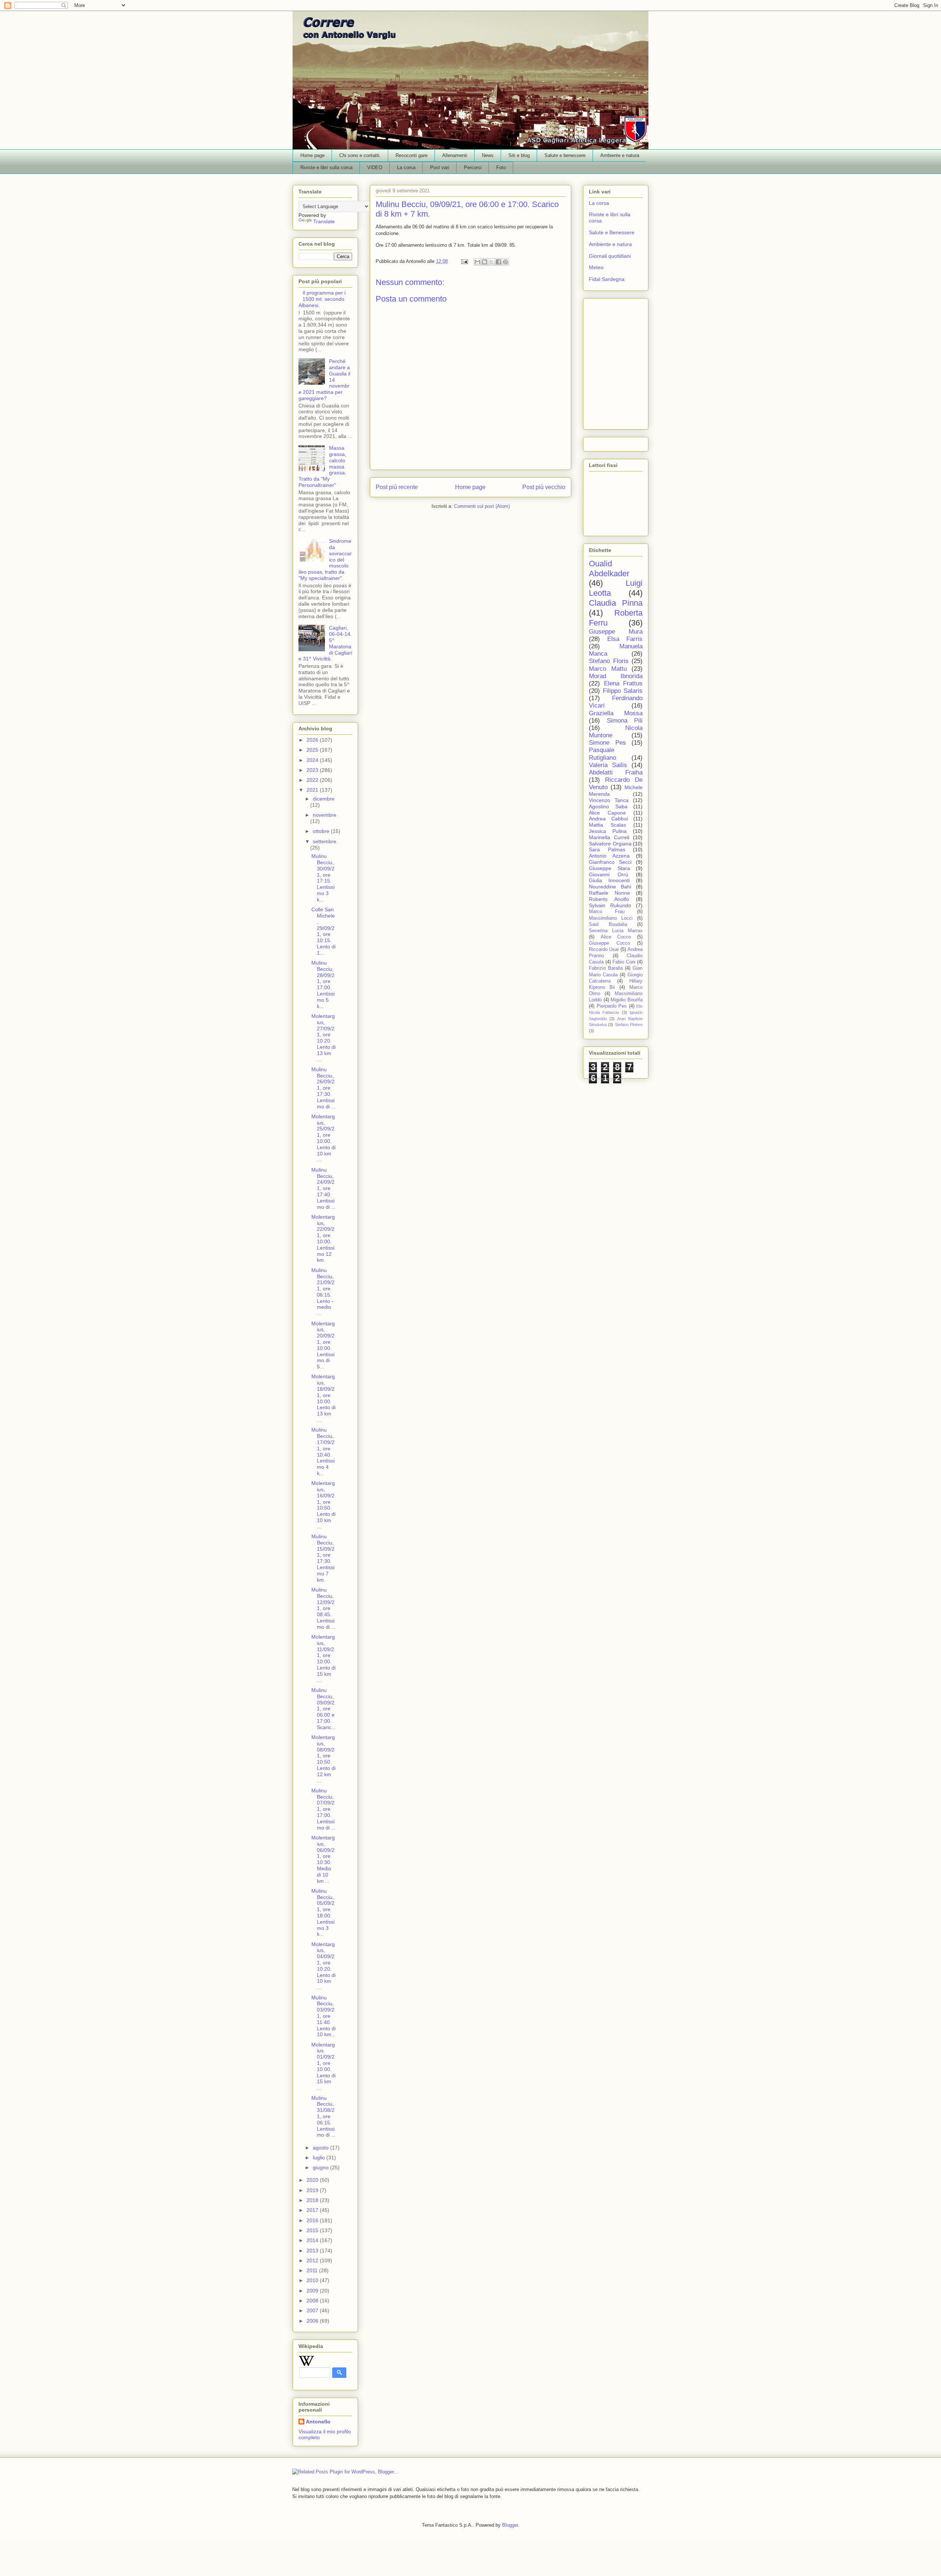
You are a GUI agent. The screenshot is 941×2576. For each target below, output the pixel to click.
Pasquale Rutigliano (602, 754)
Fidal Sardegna (607, 279)
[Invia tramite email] (477, 262)
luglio (320, 2158)
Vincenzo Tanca (609, 800)
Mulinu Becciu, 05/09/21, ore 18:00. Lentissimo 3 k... (323, 1913)
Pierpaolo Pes (612, 1006)
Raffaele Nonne (609, 893)
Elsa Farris (625, 639)
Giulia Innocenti (609, 880)
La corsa (406, 168)
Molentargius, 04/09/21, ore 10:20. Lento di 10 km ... (323, 1966)
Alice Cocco (616, 937)
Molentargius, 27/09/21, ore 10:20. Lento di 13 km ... (323, 1038)
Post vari (440, 168)
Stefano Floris (609, 661)
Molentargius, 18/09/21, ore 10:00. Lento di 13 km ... (323, 1398)
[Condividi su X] (491, 262)
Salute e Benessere (612, 232)
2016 (313, 2220)
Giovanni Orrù (609, 874)
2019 (313, 2190)
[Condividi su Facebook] (498, 262)
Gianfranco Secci (610, 862)
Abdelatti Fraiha (616, 772)
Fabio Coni (624, 962)
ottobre (322, 831)
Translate (324, 221)
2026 (313, 740)
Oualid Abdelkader (609, 569)
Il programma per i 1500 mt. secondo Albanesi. (322, 299)
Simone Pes (607, 743)
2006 (313, 2321)
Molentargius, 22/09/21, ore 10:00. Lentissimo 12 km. (323, 1239)
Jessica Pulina (608, 831)
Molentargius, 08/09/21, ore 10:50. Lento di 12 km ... (323, 1759)
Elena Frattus (623, 683)
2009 (313, 2291)
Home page (312, 155)
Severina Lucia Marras (616, 931)
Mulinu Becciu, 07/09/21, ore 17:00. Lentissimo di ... (323, 1809)
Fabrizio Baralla (606, 968)
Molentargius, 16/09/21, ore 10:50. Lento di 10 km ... (323, 1505)
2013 (313, 2251)
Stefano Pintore (629, 1025)
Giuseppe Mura (616, 632)
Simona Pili (625, 721)
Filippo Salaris (623, 691)
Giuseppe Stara (609, 868)
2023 (313, 770)
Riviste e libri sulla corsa (326, 168)
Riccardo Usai (604, 949)
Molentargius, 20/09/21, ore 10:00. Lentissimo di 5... (323, 1345)
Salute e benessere (565, 155)
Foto (501, 168)
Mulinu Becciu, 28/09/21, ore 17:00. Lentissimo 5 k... (323, 984)
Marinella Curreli (609, 837)
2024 (313, 760)
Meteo (596, 267)
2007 (313, 2310)
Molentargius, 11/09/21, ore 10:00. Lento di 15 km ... (323, 1658)
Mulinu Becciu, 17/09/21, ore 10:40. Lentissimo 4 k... (323, 1451)
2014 (313, 2240)
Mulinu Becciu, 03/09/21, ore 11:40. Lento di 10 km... (323, 2016)
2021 (313, 790)
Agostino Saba (608, 806)
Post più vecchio (544, 487)
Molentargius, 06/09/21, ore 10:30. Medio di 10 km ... (323, 1859)
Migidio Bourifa (627, 1000)
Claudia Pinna (616, 603)
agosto (321, 2148)
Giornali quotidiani (610, 256)
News (488, 155)
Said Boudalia (608, 924)
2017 (313, 2210)
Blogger (510, 2525)
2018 (313, 2200)
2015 (313, 2230)
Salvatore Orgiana (610, 844)
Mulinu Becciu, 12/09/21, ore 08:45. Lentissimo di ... (323, 1608)
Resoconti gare (412, 155)
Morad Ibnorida (616, 676)
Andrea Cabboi (608, 819)
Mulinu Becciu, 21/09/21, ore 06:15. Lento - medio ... (323, 1292)
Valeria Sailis (608, 765)
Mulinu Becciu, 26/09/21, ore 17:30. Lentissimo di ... (323, 1088)
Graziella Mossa (616, 713)
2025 (313, 750)
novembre (325, 815)
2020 (313, 2180)
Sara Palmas (607, 849)
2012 (313, 2260)
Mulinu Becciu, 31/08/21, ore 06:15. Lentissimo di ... (323, 2117)
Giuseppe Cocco (609, 943)
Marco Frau (607, 912)
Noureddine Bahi (610, 887)
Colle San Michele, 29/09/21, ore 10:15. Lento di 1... (323, 931)
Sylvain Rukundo (610, 905)
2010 (313, 2280)
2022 (313, 780)
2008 (313, 2301)
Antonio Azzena (609, 856)
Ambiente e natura (620, 155)
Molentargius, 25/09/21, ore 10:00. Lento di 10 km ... (323, 1138)
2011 (313, 2270)
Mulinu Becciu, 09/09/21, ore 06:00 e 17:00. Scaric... (323, 1709)
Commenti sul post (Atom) (482, 506)
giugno (321, 2167)
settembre (325, 841)
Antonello (318, 2422)
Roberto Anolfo (609, 899)
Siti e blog (519, 155)
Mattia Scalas (607, 825)
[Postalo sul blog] (484, 262)
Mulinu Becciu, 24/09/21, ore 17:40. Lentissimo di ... (323, 1188)
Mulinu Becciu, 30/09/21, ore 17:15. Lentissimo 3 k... (323, 878)
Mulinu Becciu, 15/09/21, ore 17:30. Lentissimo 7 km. (323, 1558)
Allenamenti (455, 155)
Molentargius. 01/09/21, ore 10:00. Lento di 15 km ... (323, 2066)
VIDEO (375, 168)
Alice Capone (607, 813)
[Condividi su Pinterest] (505, 262)
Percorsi (473, 168)
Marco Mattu (608, 669)
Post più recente (397, 487)
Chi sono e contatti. (360, 155)
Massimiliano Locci (611, 918)
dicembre (324, 799)
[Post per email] (464, 261)
